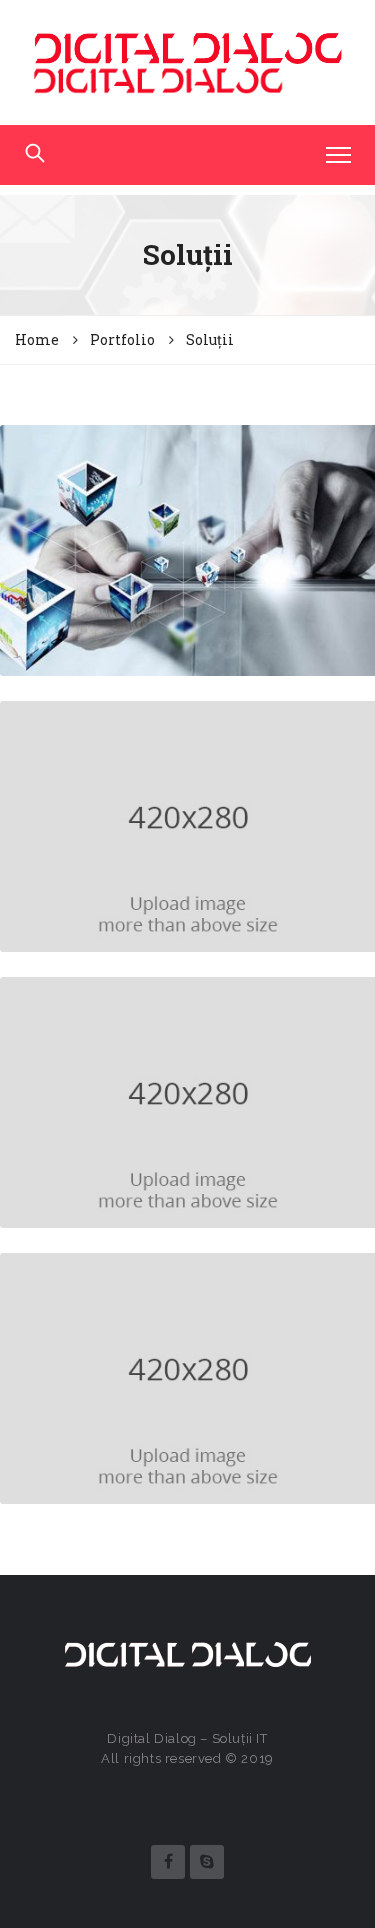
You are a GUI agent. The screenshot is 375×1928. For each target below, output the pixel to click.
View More (187, 577)
